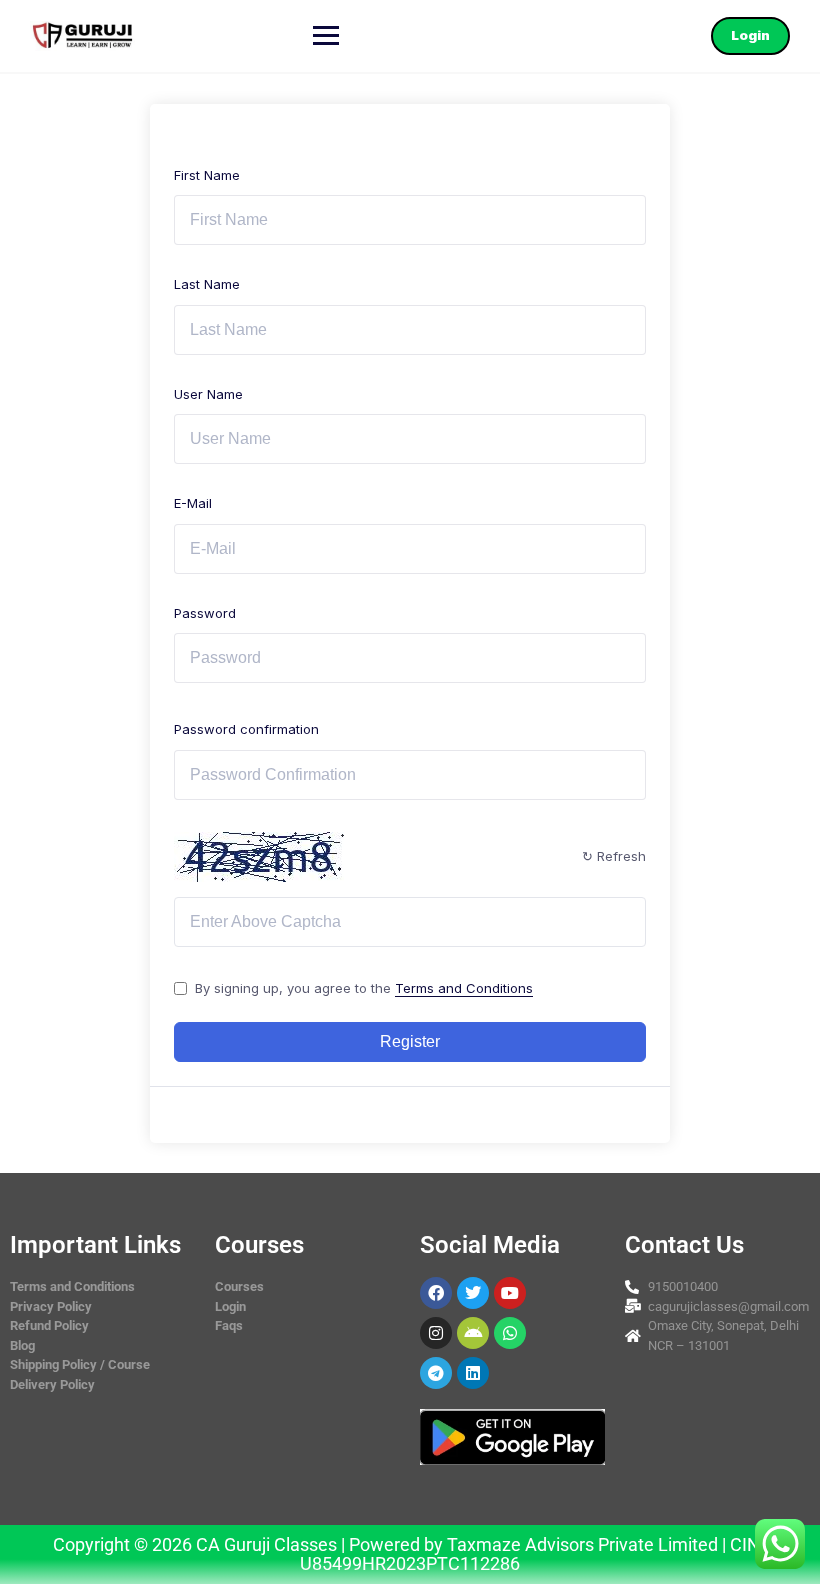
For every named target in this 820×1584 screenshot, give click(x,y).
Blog (22, 1345)
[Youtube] (510, 1293)
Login (750, 35)
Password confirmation (246, 729)
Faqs (229, 1325)
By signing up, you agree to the (364, 988)
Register (410, 1041)
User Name (208, 394)
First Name (207, 175)
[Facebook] (436, 1293)
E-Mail (193, 503)
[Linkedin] (473, 1373)
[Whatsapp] (510, 1333)
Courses (239, 1286)
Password (205, 613)
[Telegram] (436, 1373)
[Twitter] (473, 1293)
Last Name (207, 284)
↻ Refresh (614, 856)
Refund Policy (49, 1325)
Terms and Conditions (464, 988)
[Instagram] (436, 1333)
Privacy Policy (51, 1306)
